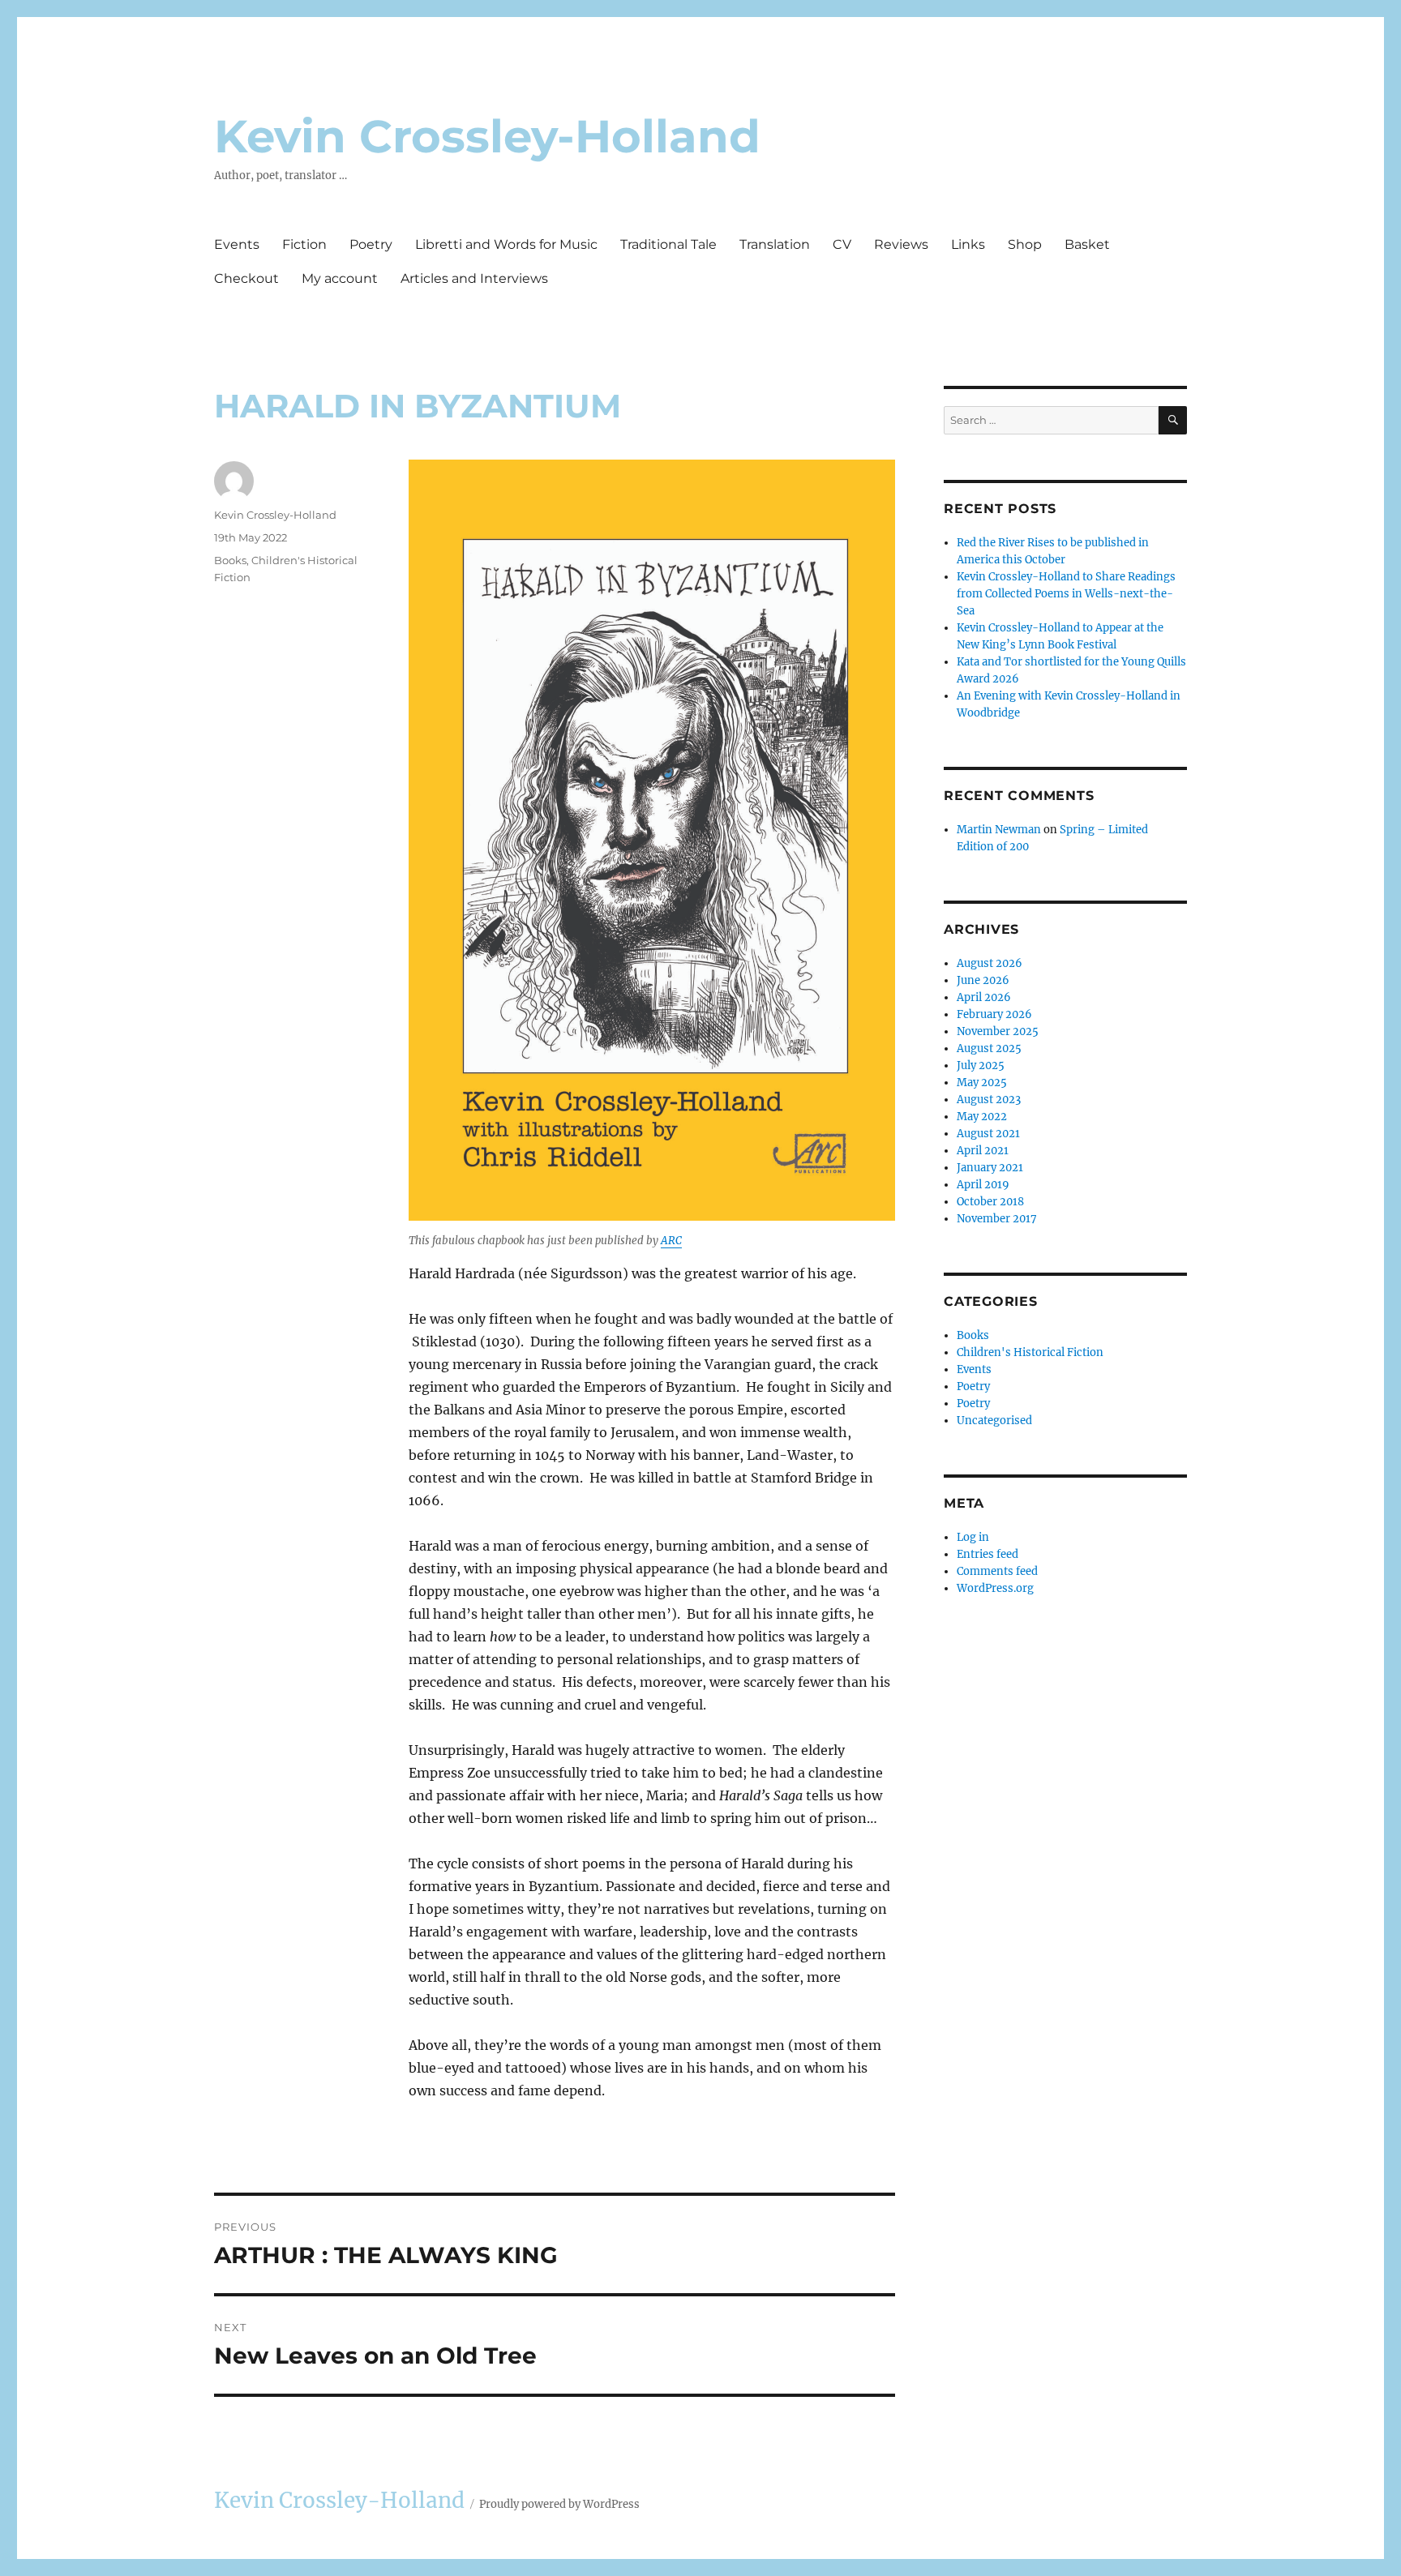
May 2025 (982, 1083)
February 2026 (994, 1014)
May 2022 (982, 1117)
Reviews (901, 244)
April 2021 (983, 1151)
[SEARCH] (1173, 420)
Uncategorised (994, 1421)
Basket (1087, 244)
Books (230, 560)
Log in (973, 1537)
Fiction (304, 244)
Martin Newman (999, 830)
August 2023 (989, 1100)
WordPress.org (995, 1588)
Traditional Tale (668, 244)
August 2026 (990, 963)
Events (237, 244)
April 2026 (984, 997)
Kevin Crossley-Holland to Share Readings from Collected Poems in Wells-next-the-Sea (1066, 594)
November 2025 (998, 1031)
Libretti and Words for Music (506, 244)
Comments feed (997, 1571)
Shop (1025, 244)
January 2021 (990, 1168)
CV (842, 244)
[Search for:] (1051, 420)
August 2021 (988, 1134)
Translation (775, 244)
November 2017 (997, 1219)
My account (340, 278)
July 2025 (981, 1065)
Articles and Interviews (474, 278)
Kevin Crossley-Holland (487, 136)
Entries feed (988, 1554)
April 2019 (983, 1185)
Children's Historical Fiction (1030, 1352)
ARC (671, 1241)
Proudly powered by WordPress (559, 2504)
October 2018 (990, 1202)
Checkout (246, 278)
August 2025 (989, 1048)
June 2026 (983, 980)
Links (968, 244)
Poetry (371, 244)
